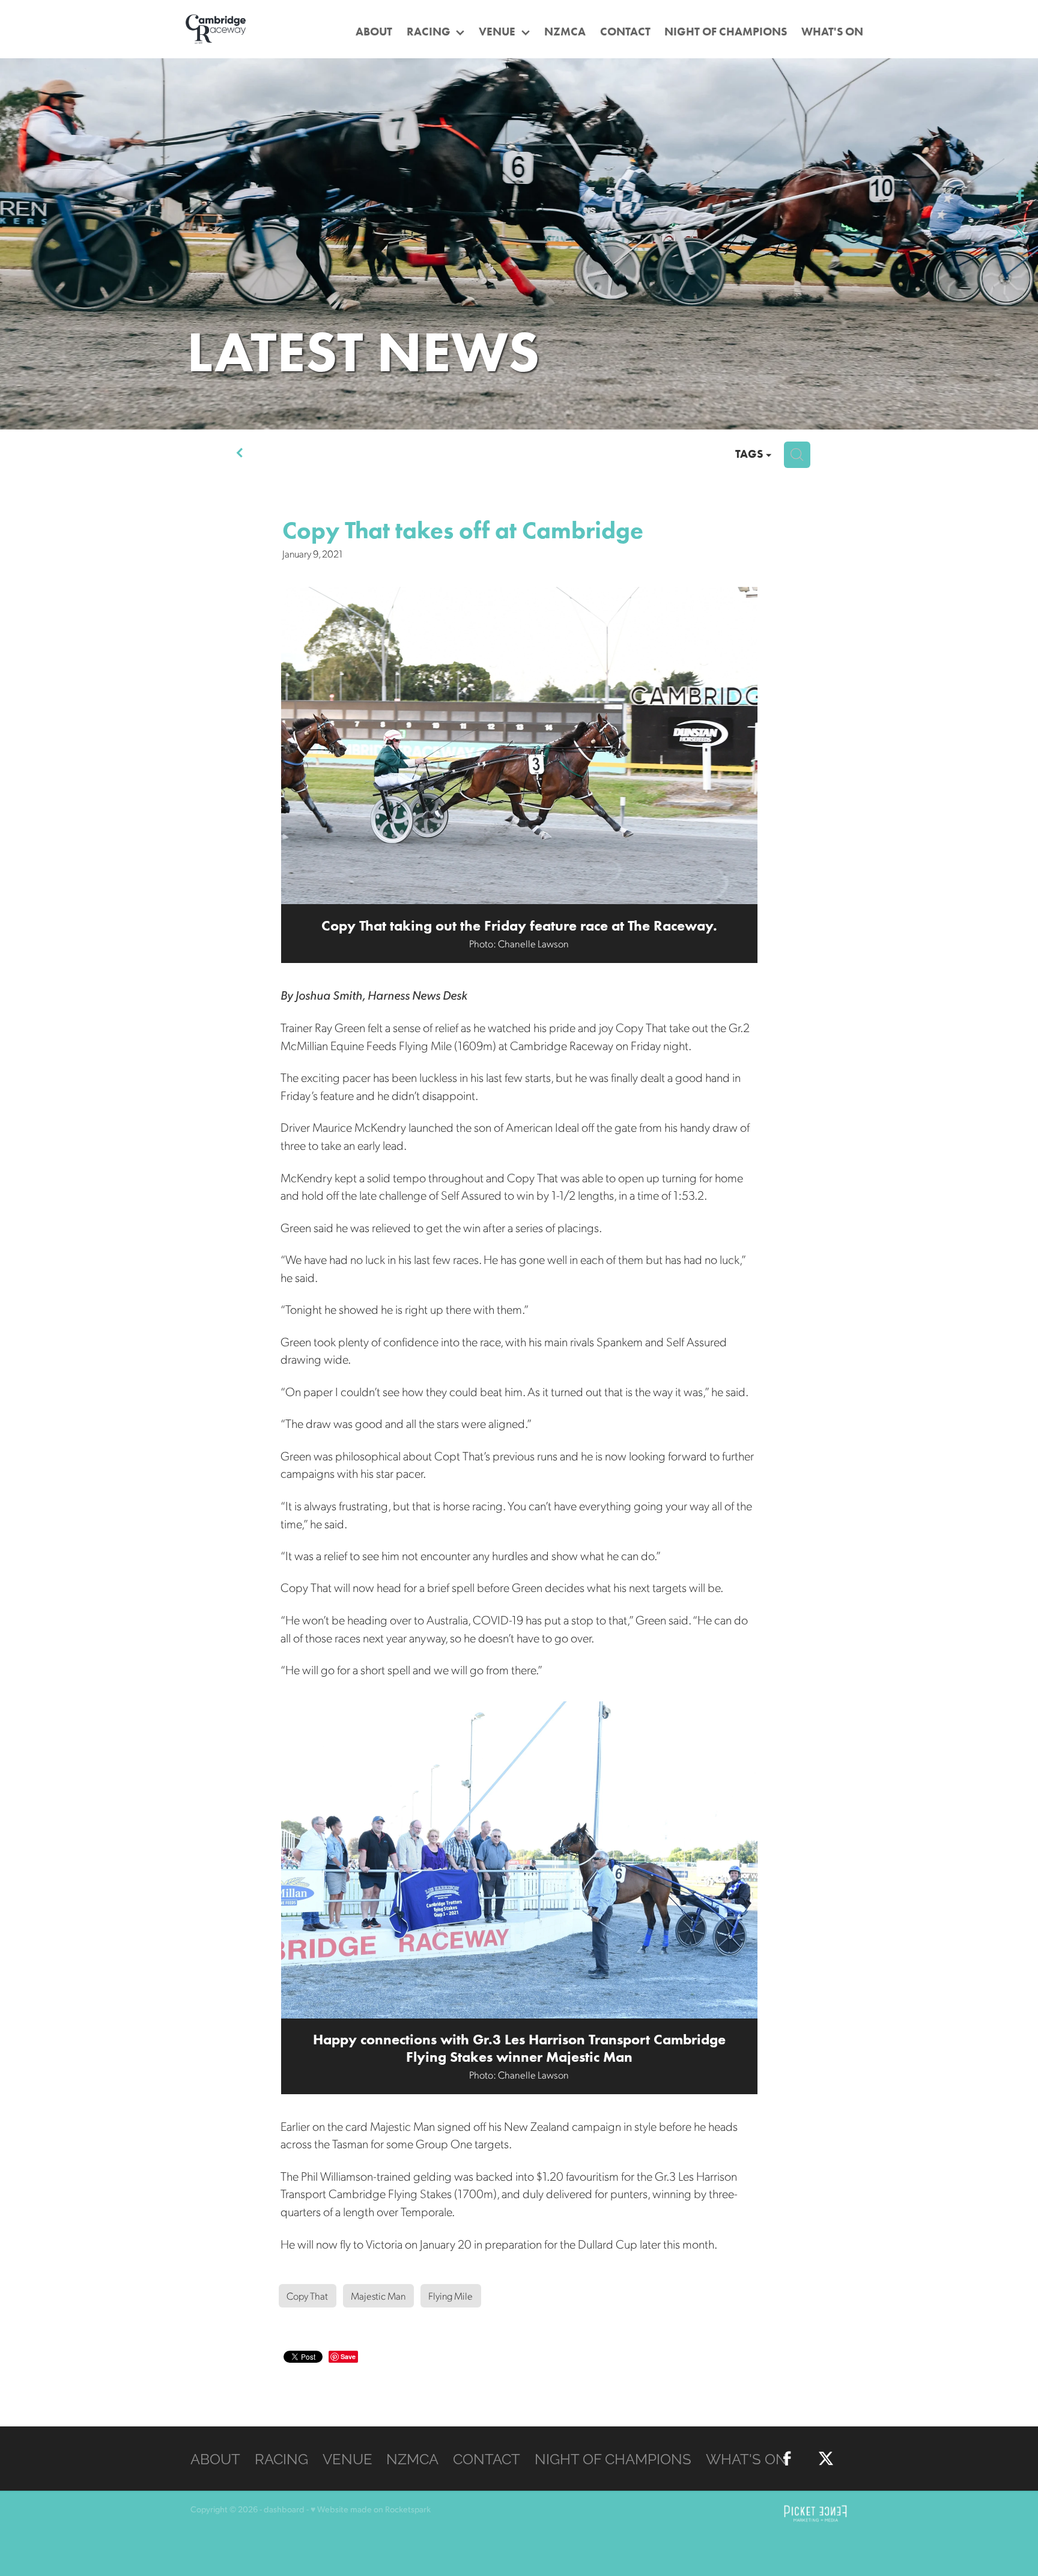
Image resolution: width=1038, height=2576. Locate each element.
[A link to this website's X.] (1020, 232)
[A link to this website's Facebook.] (1020, 196)
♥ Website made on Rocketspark (371, 2509)
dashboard (284, 2509)
